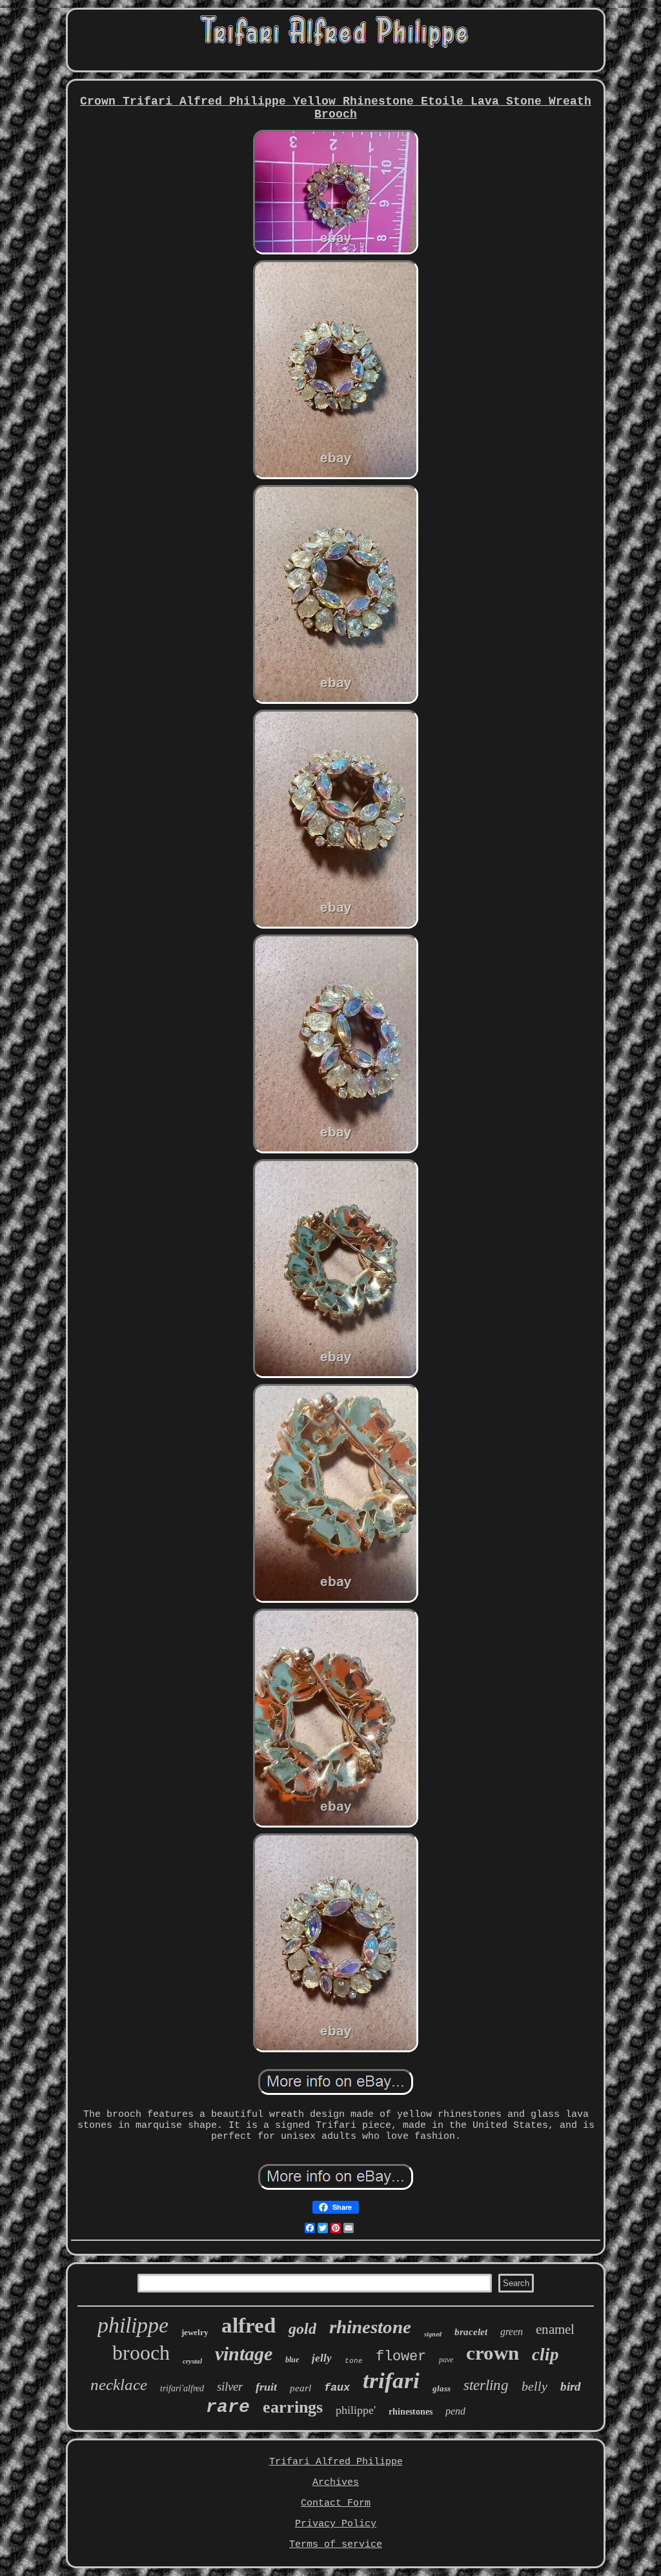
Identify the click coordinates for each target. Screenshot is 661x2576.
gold (302, 2329)
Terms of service (336, 2545)
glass (442, 2388)
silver (230, 2386)
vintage (244, 2354)
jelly (322, 2358)
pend (455, 2411)
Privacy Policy (336, 2524)
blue (292, 2360)
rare (228, 2407)
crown (493, 2353)
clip (545, 2354)
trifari (391, 2381)
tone (354, 2361)
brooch (141, 2353)
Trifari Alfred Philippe (336, 2462)
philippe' (356, 2410)
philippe (133, 2325)
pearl (300, 2388)
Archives (336, 2483)
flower (401, 2357)
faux (337, 2388)
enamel (555, 2329)
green (512, 2332)
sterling (486, 2385)
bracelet (471, 2332)
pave (446, 2360)
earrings (293, 2407)
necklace (119, 2385)
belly (534, 2386)
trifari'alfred (182, 2388)
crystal (192, 2361)
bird (571, 2386)
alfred (249, 2325)
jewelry (195, 2332)
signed (433, 2334)
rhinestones (411, 2412)
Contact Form (336, 2503)
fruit (266, 2387)
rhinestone (370, 2327)
